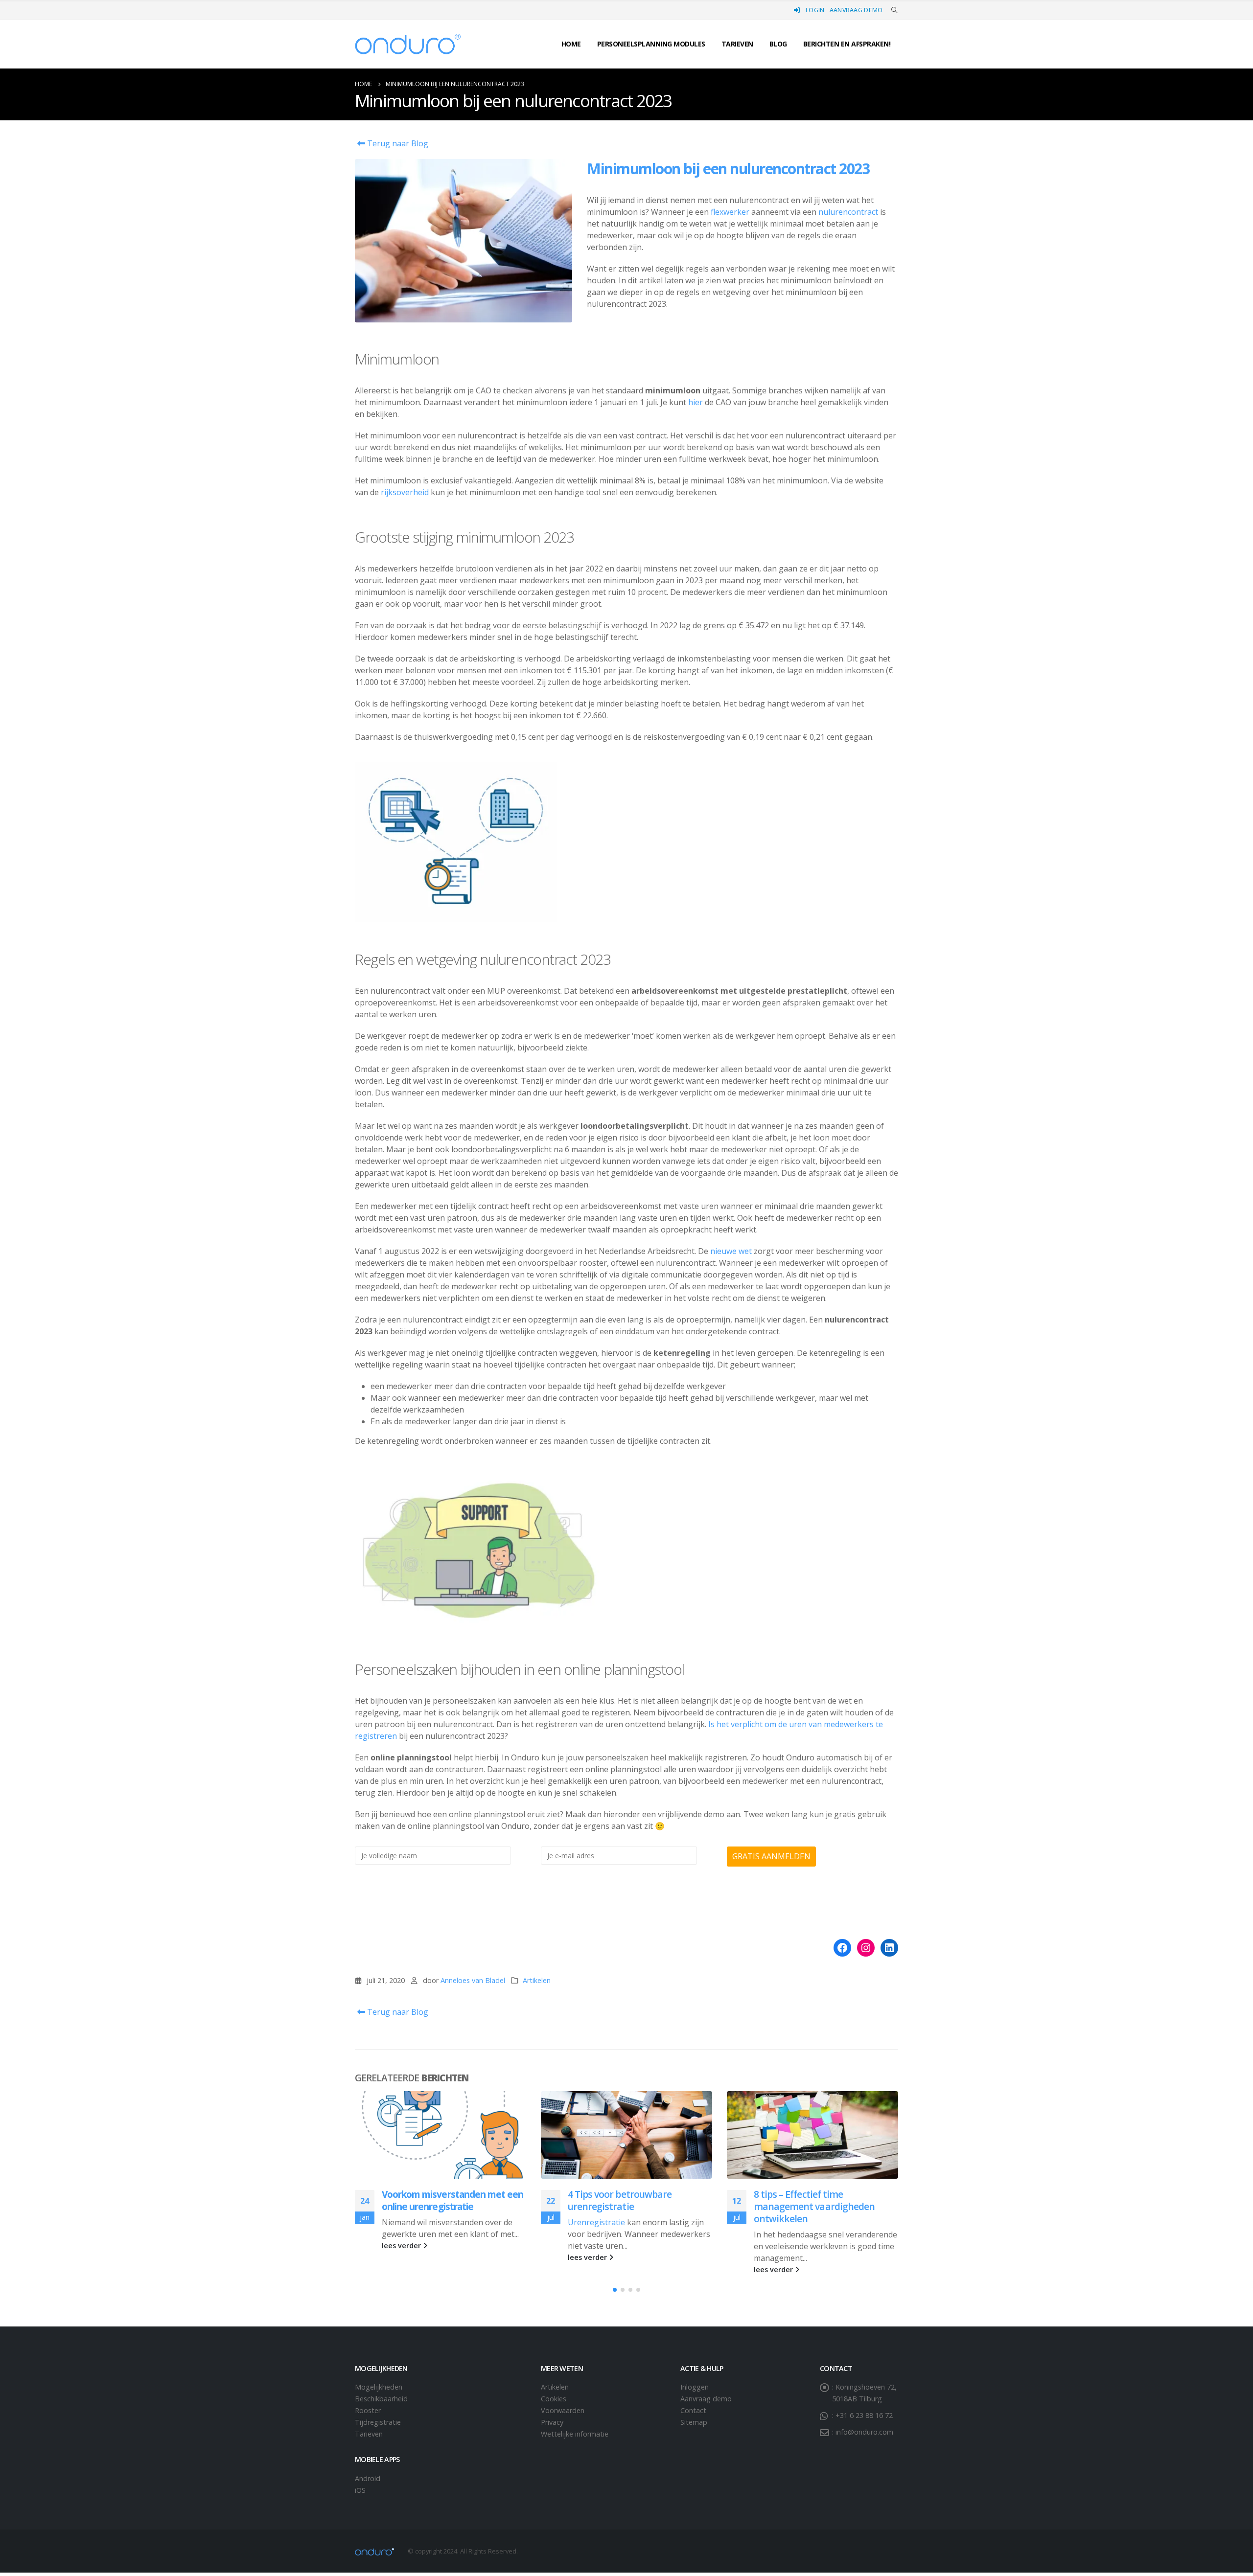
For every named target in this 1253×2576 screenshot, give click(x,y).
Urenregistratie (596, 2222)
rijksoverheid (405, 492)
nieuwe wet (732, 1251)
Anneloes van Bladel (473, 1980)
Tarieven (737, 44)
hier (696, 402)
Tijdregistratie (378, 2422)
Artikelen (537, 1980)
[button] (615, 2290)
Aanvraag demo (856, 10)
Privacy (552, 2422)
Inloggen (695, 2387)
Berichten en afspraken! (847, 44)
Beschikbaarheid (381, 2399)
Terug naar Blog (397, 143)
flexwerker (730, 212)
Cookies (554, 2399)
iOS (360, 2490)
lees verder (402, 2245)
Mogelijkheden (379, 2387)
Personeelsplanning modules (651, 44)
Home (571, 44)
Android (368, 2478)
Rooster (368, 2410)
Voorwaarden (563, 2410)
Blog (778, 44)
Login (815, 10)
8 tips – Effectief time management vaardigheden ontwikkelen (814, 2206)
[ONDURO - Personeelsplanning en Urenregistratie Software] (408, 44)
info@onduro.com (864, 2432)
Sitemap (694, 2422)
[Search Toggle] (894, 10)
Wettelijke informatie (575, 2434)
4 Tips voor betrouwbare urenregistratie (620, 2200)
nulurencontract (848, 212)
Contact (693, 2410)
